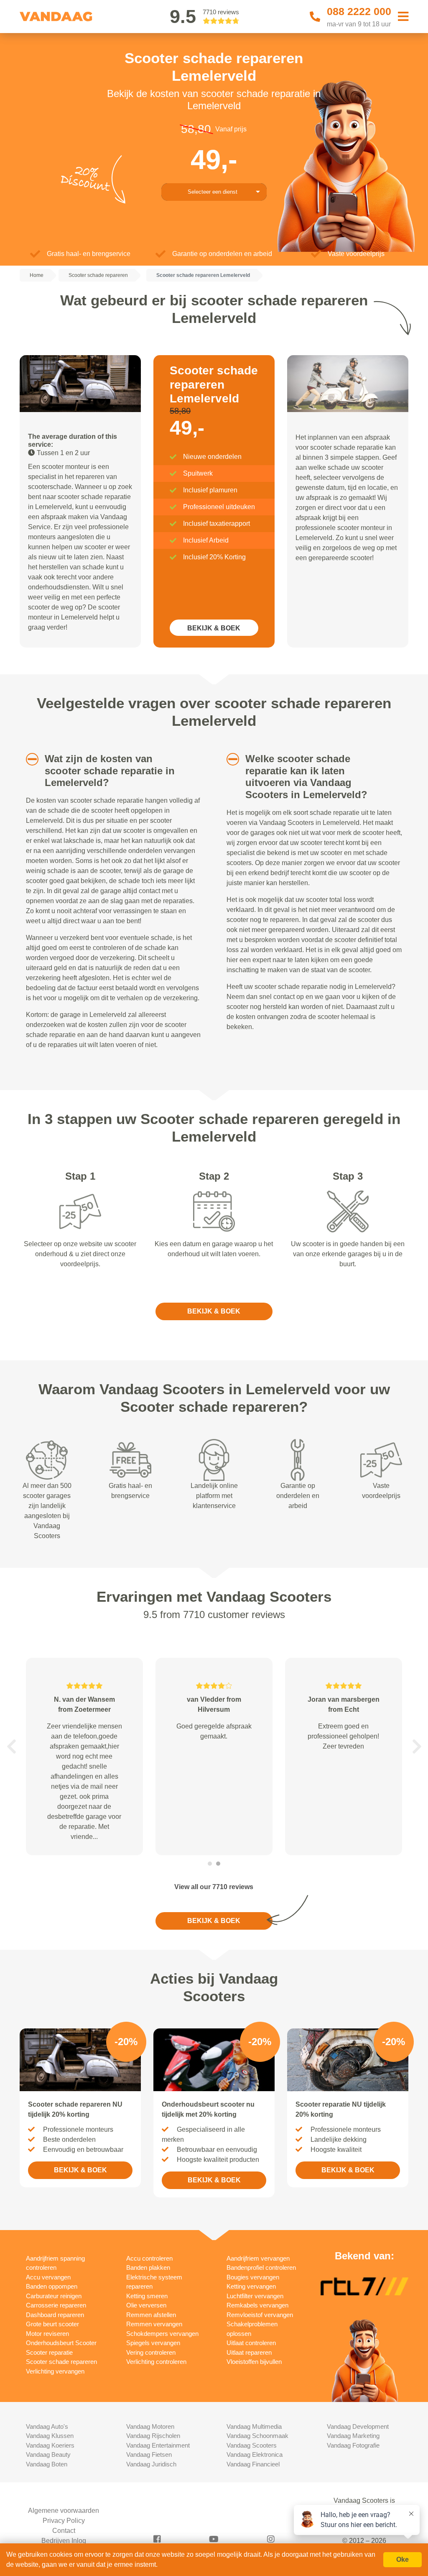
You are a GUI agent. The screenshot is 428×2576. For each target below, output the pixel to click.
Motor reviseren (47, 2334)
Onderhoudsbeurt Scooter (61, 2343)
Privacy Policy (64, 2521)
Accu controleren (149, 2258)
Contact (64, 2531)
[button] (27, 759)
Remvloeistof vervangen (260, 2315)
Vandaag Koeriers (50, 2445)
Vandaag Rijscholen (153, 2436)
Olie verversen (146, 2305)
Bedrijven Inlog (64, 2541)
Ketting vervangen (251, 2286)
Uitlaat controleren (251, 2343)
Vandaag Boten (47, 2464)
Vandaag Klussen (50, 2436)
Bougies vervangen (253, 2277)
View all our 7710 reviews (214, 1887)
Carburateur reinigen (54, 2296)
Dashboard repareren (55, 2315)
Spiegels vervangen (153, 2343)
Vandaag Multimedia (254, 2426)
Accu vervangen (48, 2277)
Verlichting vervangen (55, 2371)
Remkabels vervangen (257, 2305)
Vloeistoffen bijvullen (254, 2362)
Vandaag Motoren (150, 2426)
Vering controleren (151, 2352)
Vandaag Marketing (353, 2436)
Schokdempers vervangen (162, 2334)
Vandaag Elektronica (255, 2454)
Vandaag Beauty (48, 2454)
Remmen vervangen (154, 2324)
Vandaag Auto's (47, 2426)
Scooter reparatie (49, 2352)
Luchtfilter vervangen (255, 2296)
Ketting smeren (147, 2296)
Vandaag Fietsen (149, 2454)
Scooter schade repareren (61, 2362)
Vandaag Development (358, 2426)
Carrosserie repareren (56, 2305)
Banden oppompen (52, 2286)
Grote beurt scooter (52, 2324)
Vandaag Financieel (253, 2464)
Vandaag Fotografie (353, 2445)
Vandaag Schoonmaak (257, 2436)
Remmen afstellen (151, 2315)
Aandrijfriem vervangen (258, 2258)
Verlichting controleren (156, 2362)
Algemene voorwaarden (64, 2511)
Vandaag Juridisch (151, 2464)
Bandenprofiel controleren (261, 2267)
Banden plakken (148, 2267)
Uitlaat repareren (249, 2352)
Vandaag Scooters (252, 2445)
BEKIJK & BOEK (214, 628)
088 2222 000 (359, 11)
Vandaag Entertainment (158, 2445)
